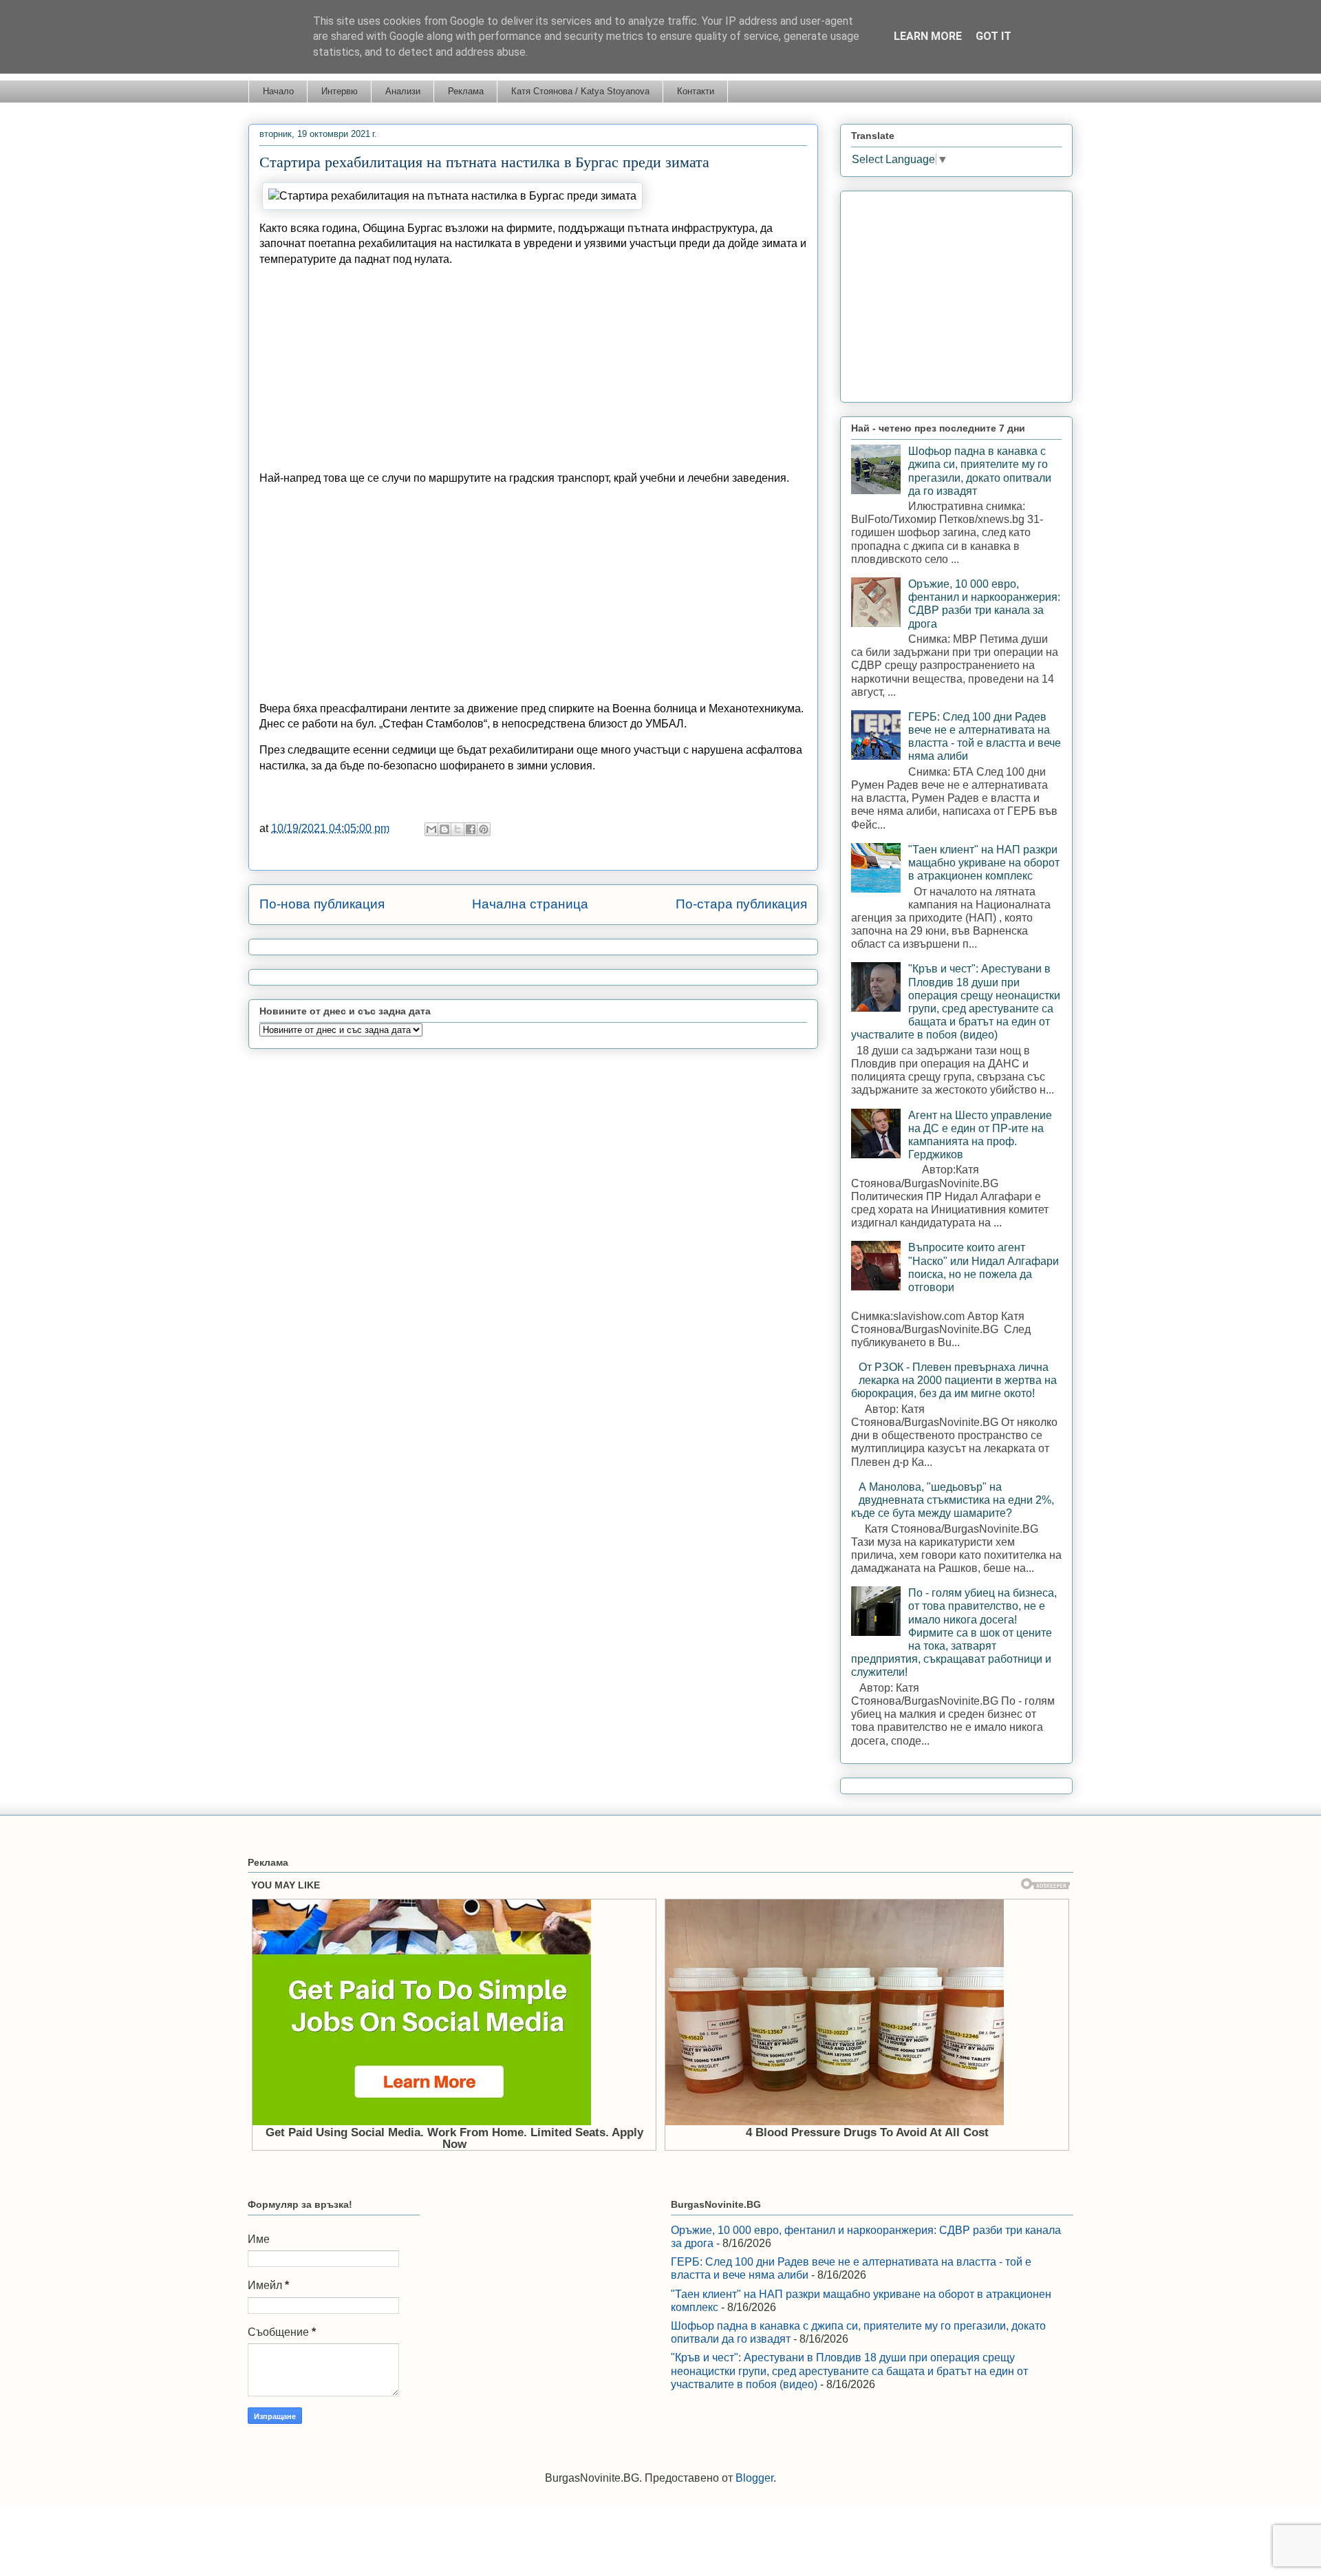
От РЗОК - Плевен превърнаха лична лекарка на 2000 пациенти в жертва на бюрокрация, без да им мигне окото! (954, 1380)
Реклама (466, 91)
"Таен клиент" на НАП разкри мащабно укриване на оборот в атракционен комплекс (984, 863)
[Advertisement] (533, 374)
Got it (994, 36)
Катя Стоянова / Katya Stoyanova (580, 91)
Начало (278, 91)
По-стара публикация (741, 904)
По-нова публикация (322, 904)
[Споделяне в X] (458, 829)
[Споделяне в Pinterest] (484, 829)
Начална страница (530, 904)
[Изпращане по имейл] (431, 829)
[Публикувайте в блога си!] (444, 829)
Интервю (340, 91)
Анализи (403, 91)
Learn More (928, 36)
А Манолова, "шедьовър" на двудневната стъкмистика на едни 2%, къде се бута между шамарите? (953, 1500)
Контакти (696, 91)
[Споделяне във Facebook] (471, 829)
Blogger (754, 2478)
